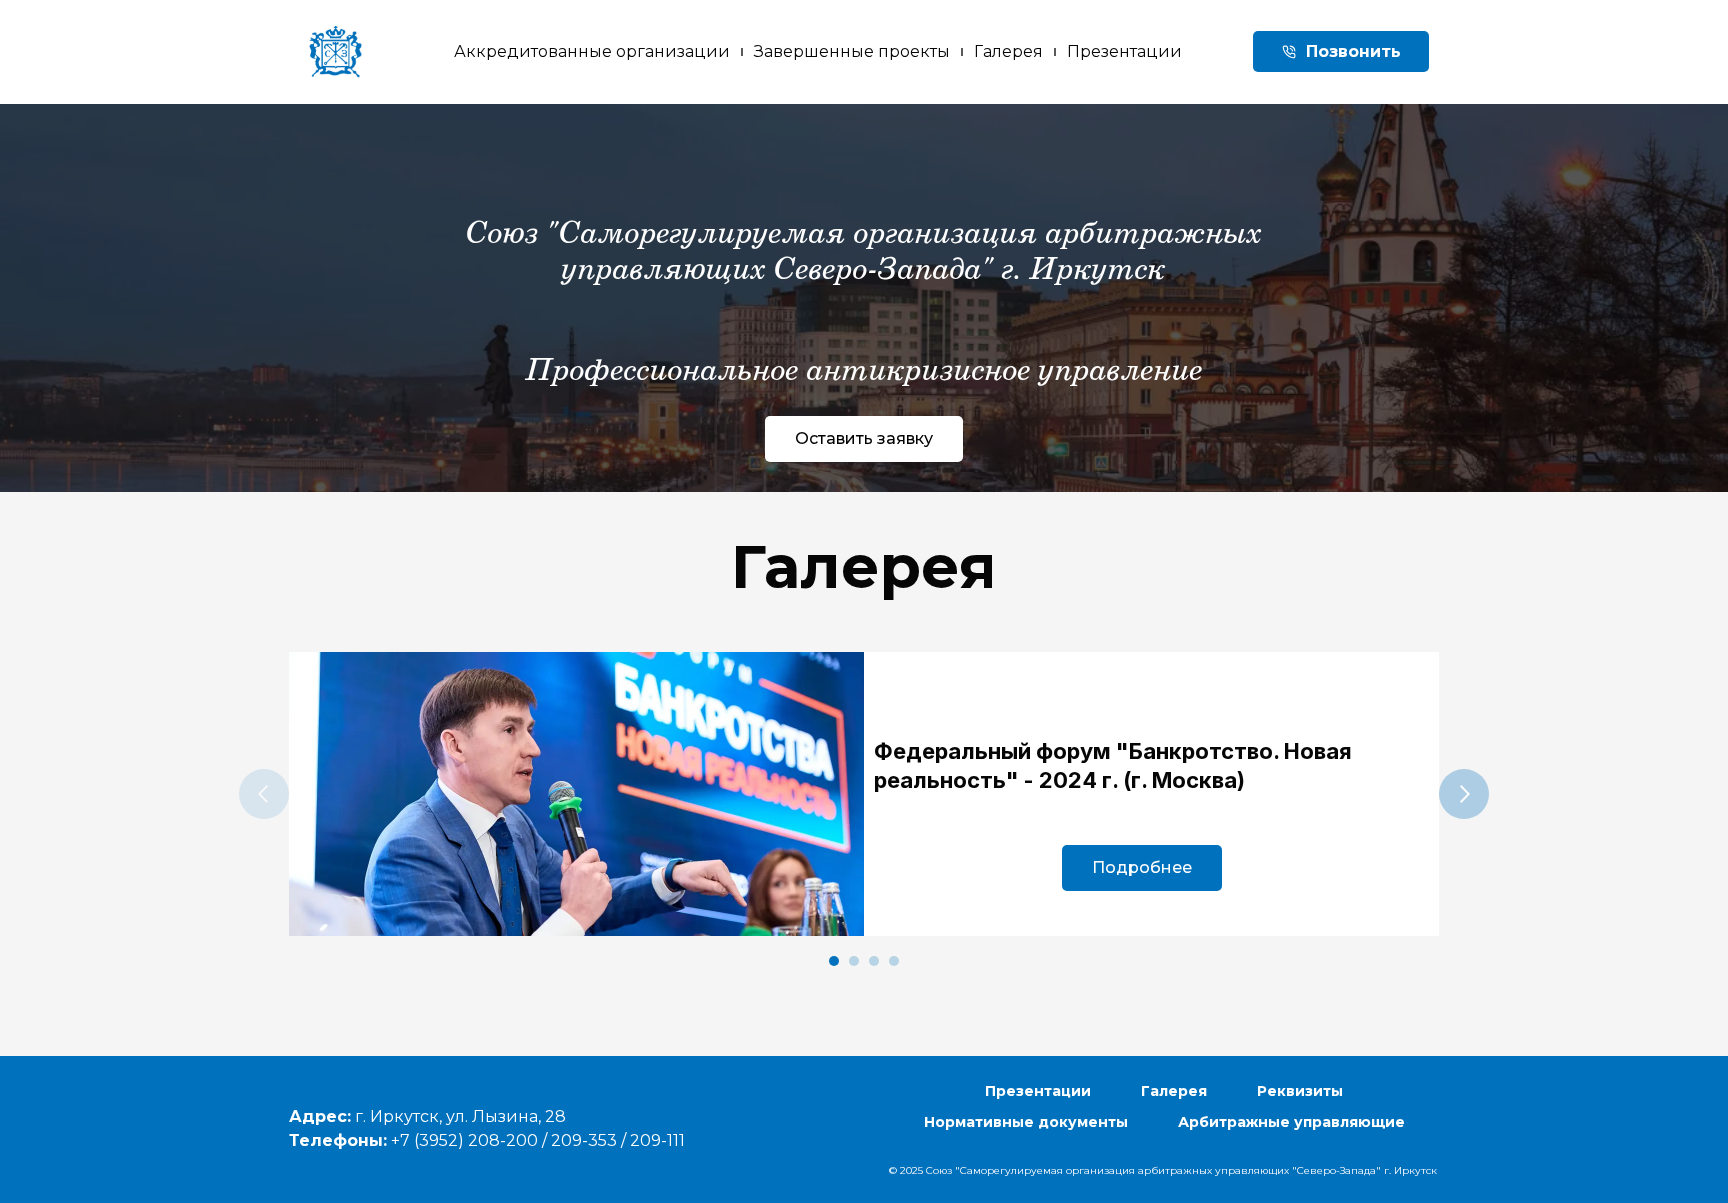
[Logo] (335, 51)
